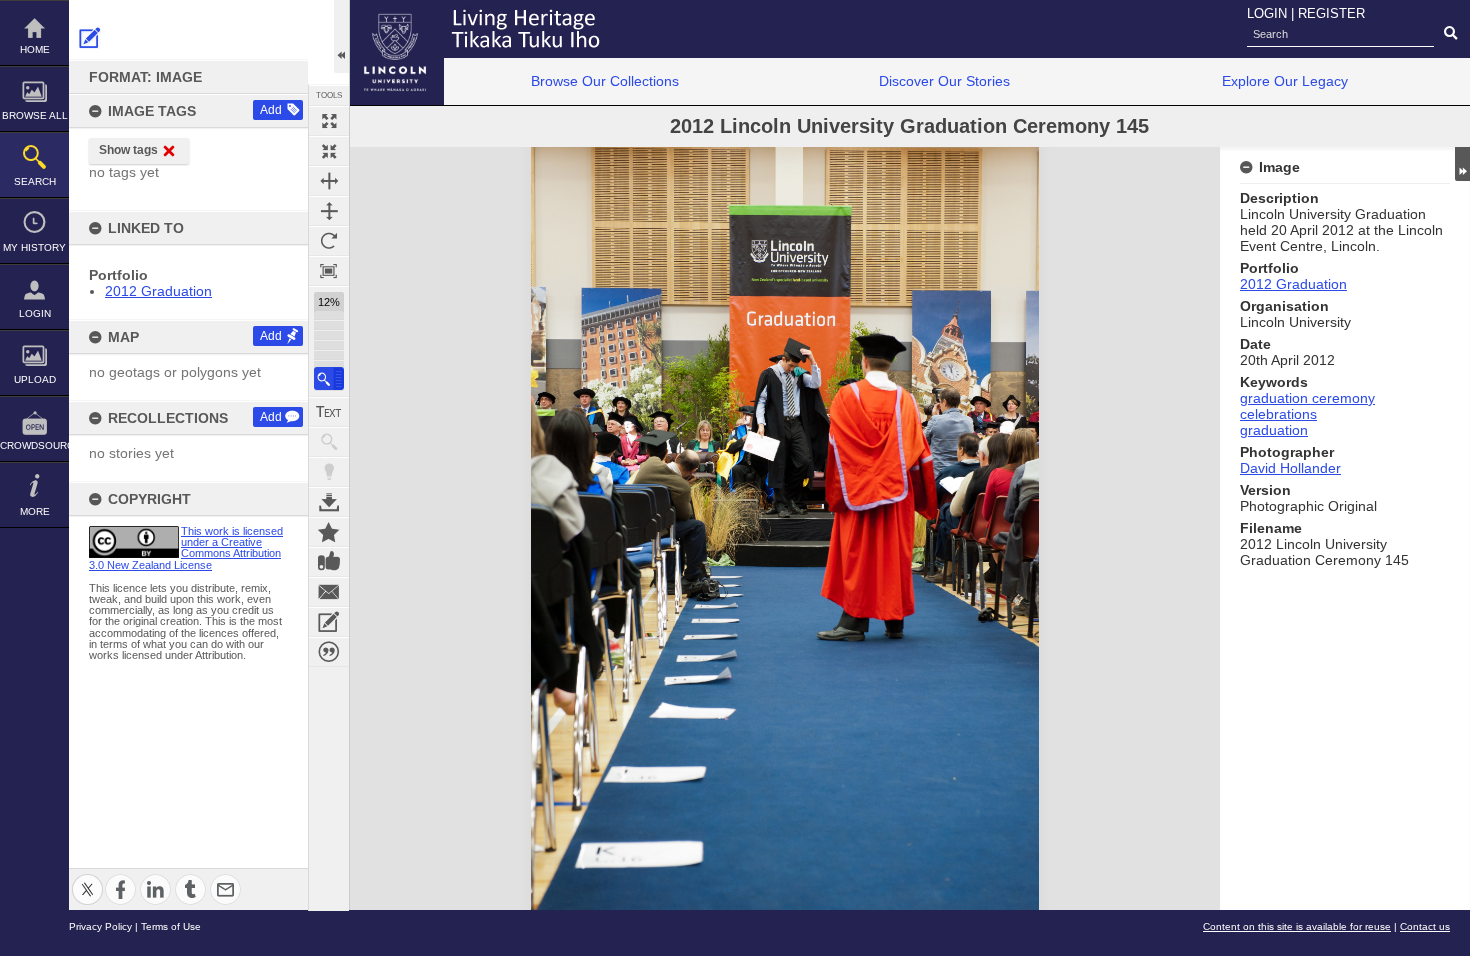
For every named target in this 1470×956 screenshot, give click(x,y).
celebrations (1278, 414)
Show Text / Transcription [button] (329, 412)
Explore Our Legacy (1285, 81)
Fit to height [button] (329, 211)
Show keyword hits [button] (329, 442)
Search (35, 181)
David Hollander (1290, 468)
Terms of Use (171, 926)
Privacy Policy (100, 926)
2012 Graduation (158, 291)
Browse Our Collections (605, 81)
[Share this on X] (87, 877)
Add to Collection (329, 532)
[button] (329, 378)
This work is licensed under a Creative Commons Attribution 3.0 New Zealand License (186, 548)
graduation (1274, 430)
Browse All (35, 115)
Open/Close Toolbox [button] (341, 36)
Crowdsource (34, 445)
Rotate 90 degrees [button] (329, 241)
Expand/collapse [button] (1462, 164)
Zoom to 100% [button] (329, 271)
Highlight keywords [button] (329, 472)
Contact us (1425, 926)
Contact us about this (329, 592)
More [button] (35, 511)
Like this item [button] (329, 562)
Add (271, 110)
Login (35, 313)
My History (34, 247)
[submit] (1450, 34)
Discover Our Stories (944, 81)
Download (329, 502)
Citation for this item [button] (329, 652)
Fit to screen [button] (329, 151)
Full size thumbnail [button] (329, 121)
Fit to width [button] (329, 181)
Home (35, 49)
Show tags (128, 150)
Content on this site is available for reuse (1297, 926)
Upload (35, 379)
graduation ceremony (1307, 398)
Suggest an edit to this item (90, 38)
